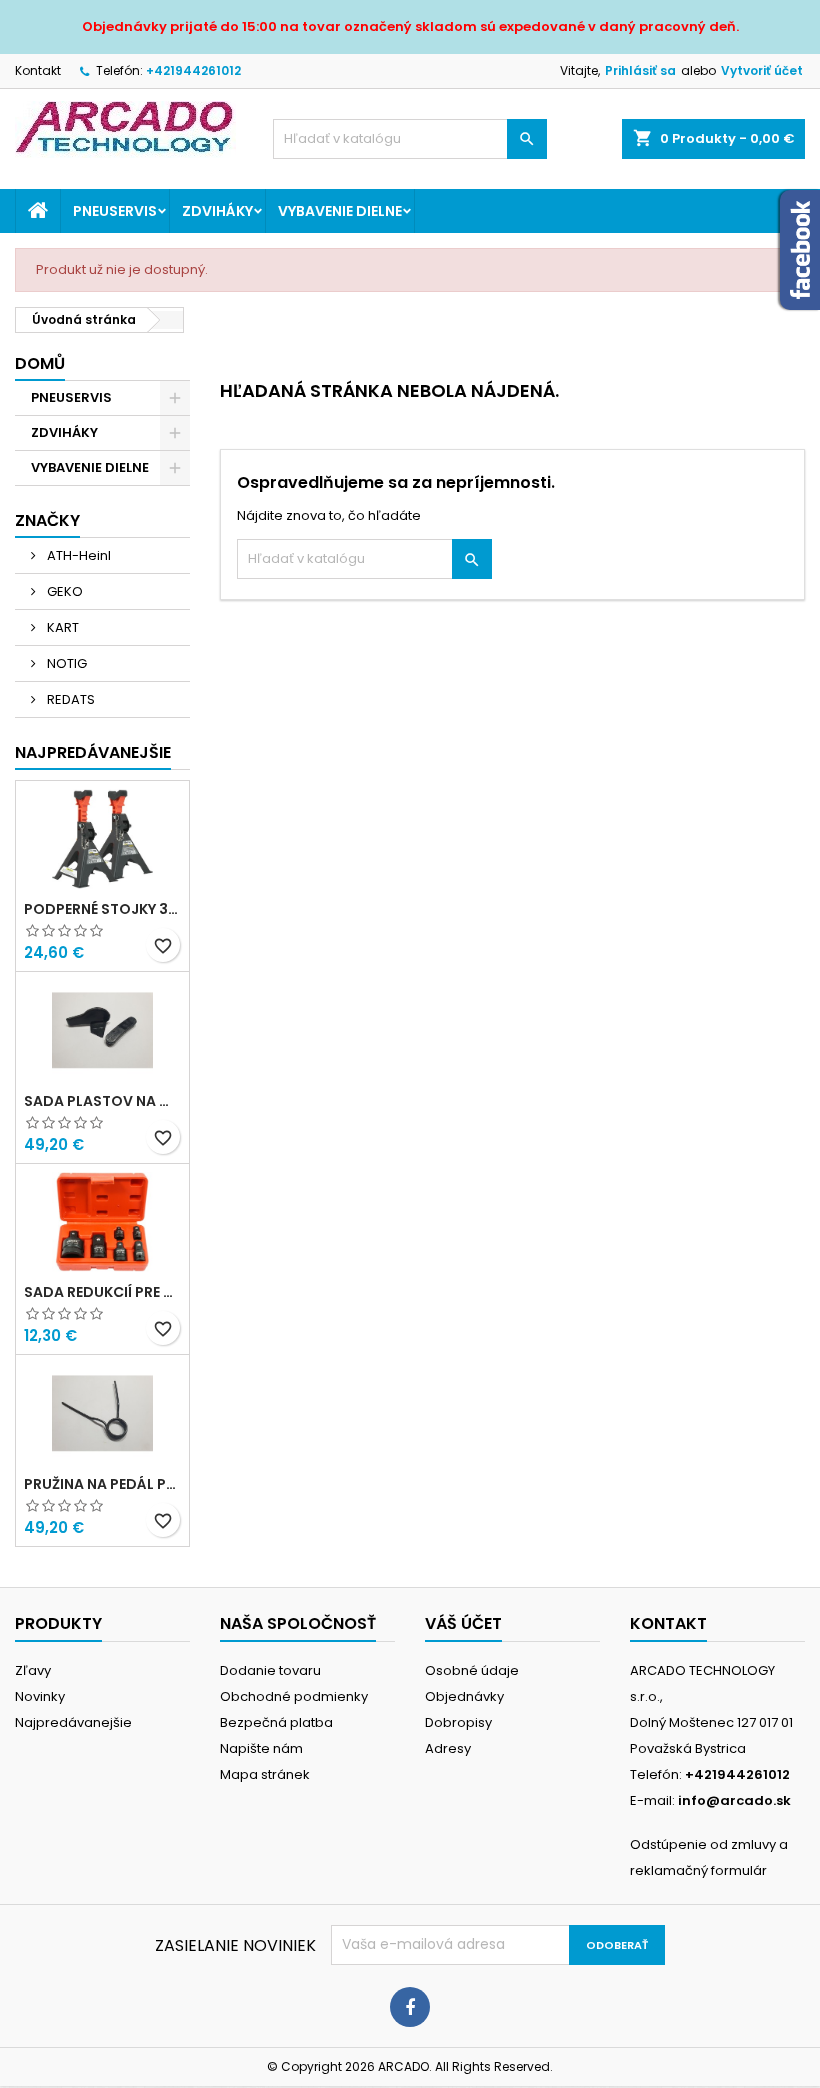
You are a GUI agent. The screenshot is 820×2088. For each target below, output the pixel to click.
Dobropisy (458, 1722)
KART (61, 627)
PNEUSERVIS (115, 211)
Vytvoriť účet (762, 70)
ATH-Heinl (77, 555)
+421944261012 (193, 70)
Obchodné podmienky (294, 1696)
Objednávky (464, 1696)
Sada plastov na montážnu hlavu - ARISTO (102, 1101)
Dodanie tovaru (270, 1670)
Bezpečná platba (276, 1722)
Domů (40, 363)
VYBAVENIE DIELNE (340, 211)
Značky (47, 520)
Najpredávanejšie (93, 752)
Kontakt (38, 70)
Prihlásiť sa (640, 70)
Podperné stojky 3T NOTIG (102, 909)
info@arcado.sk (734, 1800)
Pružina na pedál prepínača (102, 1484)
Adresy (448, 1748)
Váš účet (463, 1623)
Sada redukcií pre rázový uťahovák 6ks (102, 1292)
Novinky (40, 1696)
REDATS (69, 699)
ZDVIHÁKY (217, 211)
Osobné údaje (472, 1670)
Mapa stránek (265, 1774)
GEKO (63, 591)
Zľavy (33, 1670)
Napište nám (261, 1748)
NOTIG (65, 663)
